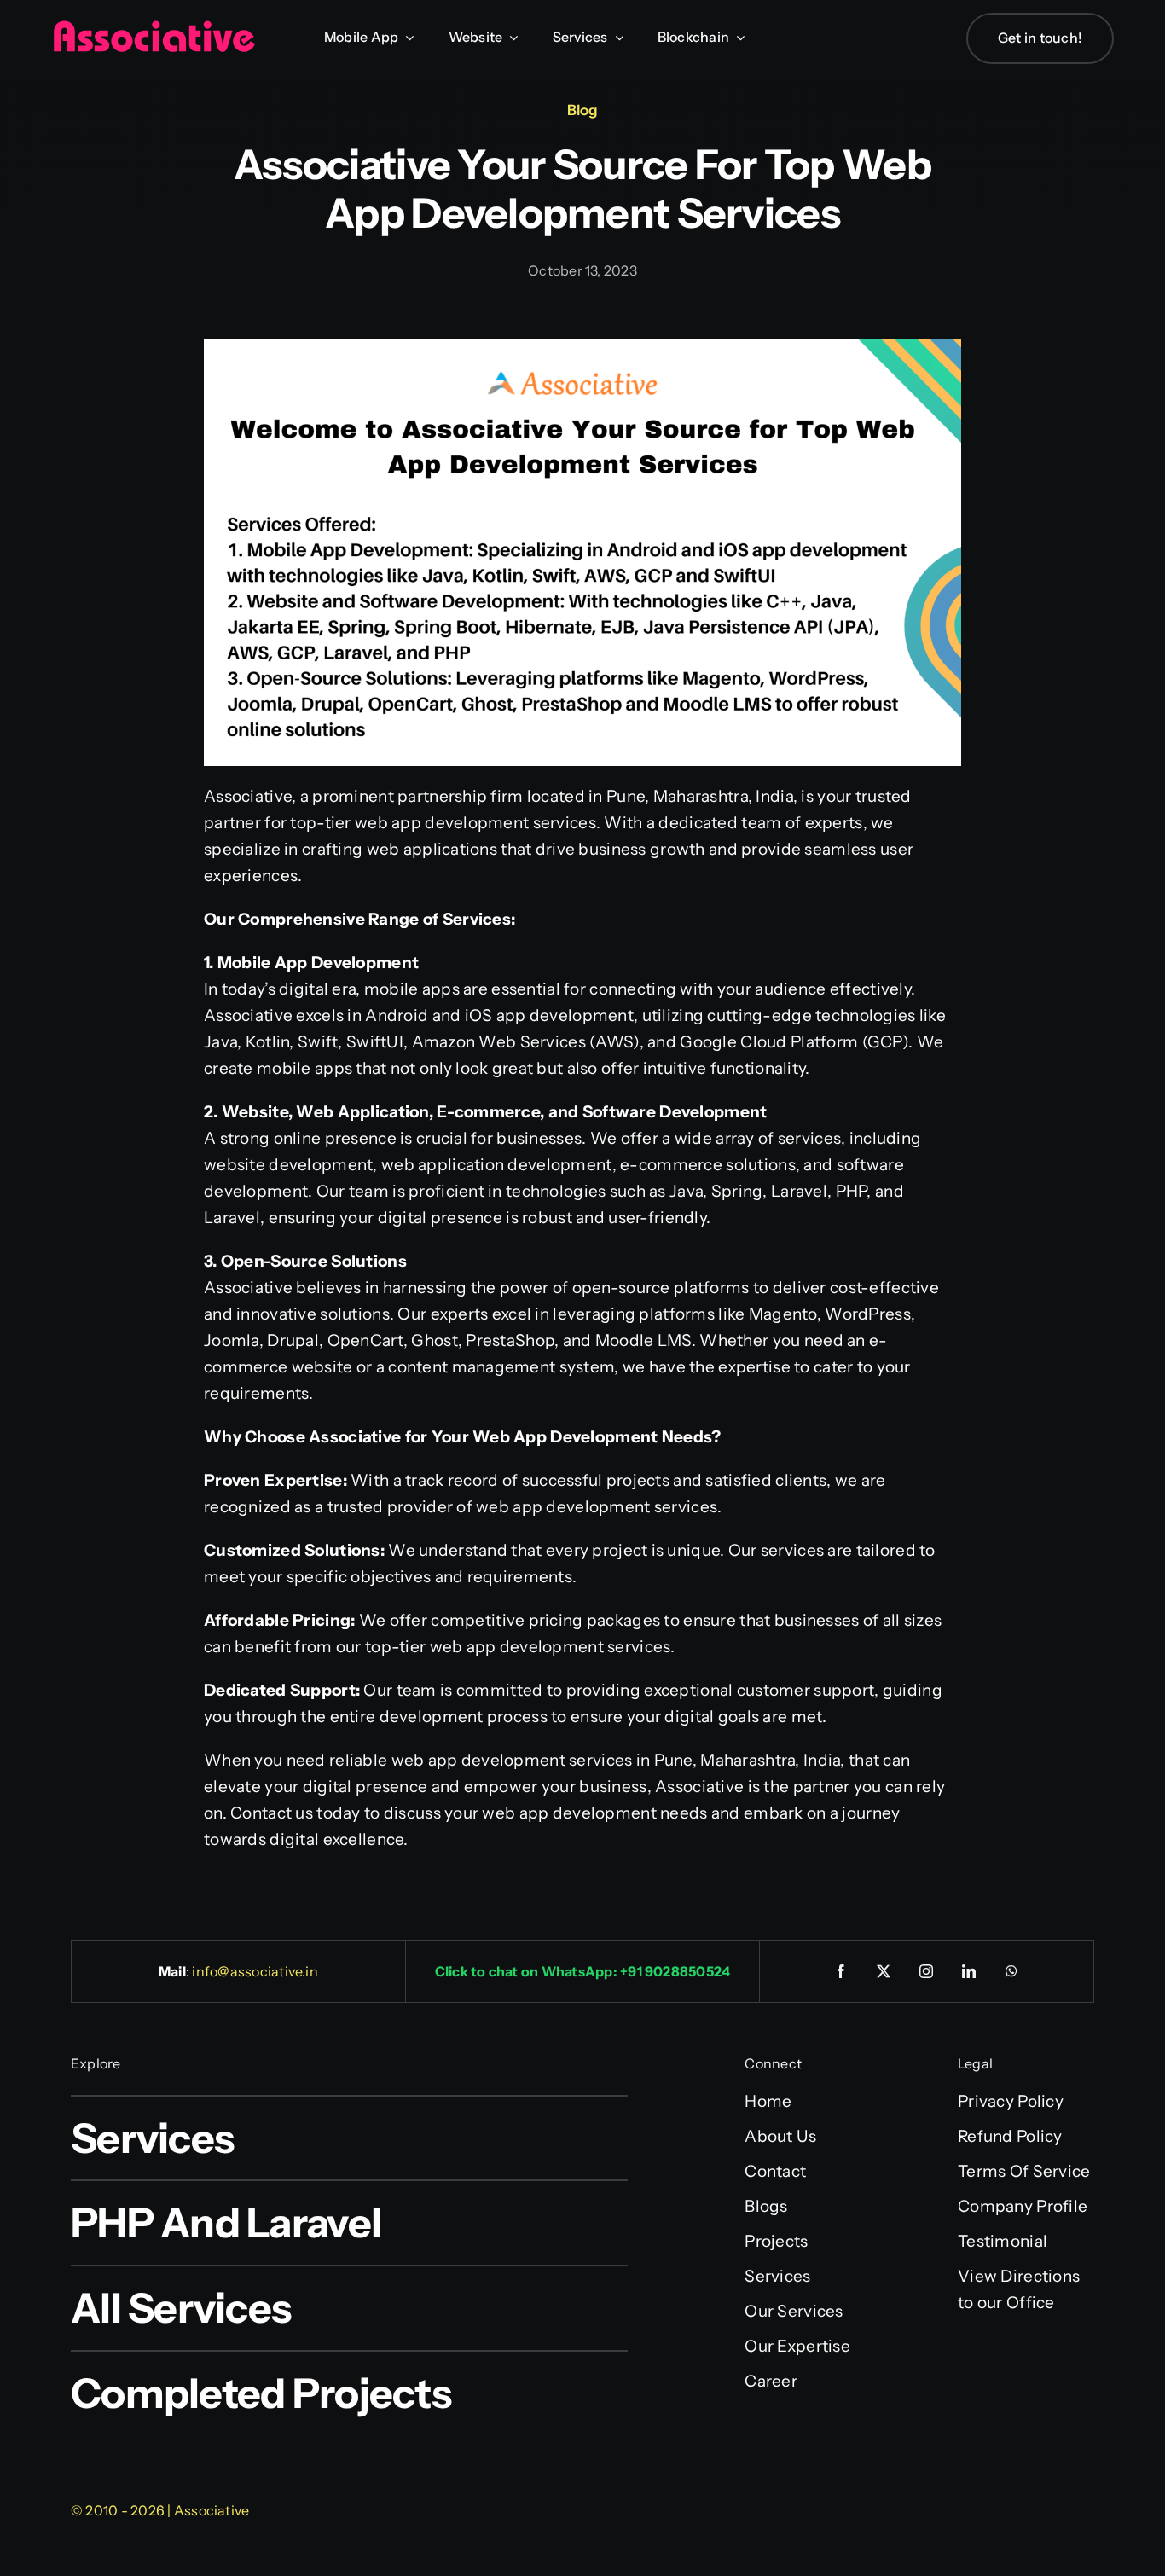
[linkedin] (970, 1971)
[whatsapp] (1012, 1971)
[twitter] (884, 1971)
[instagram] (927, 1971)
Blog (582, 110)
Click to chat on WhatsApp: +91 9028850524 (583, 1971)
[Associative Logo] (154, 28)
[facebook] (842, 1971)
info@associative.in (255, 1971)
